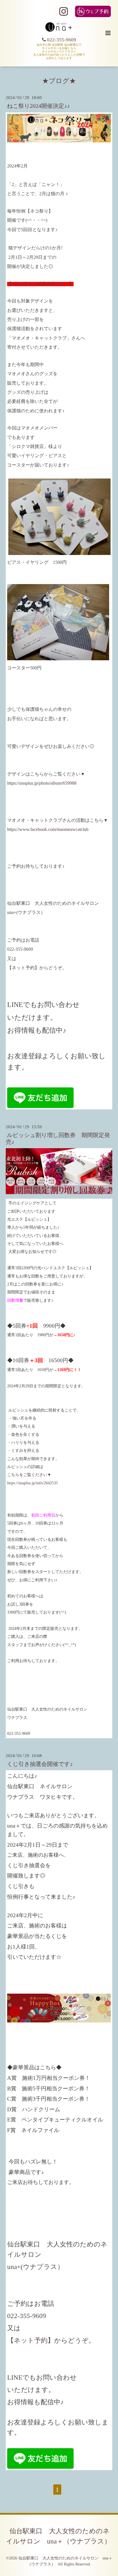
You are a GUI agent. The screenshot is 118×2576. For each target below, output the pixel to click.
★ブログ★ (59, 81)
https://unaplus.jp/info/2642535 (33, 1483)
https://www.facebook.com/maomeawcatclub (48, 829)
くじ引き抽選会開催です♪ (40, 1764)
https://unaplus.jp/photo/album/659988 (42, 783)
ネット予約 (23, 968)
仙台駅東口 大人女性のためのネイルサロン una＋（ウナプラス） (58, 2536)
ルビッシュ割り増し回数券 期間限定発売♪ (58, 1138)
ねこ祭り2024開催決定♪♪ (38, 106)
